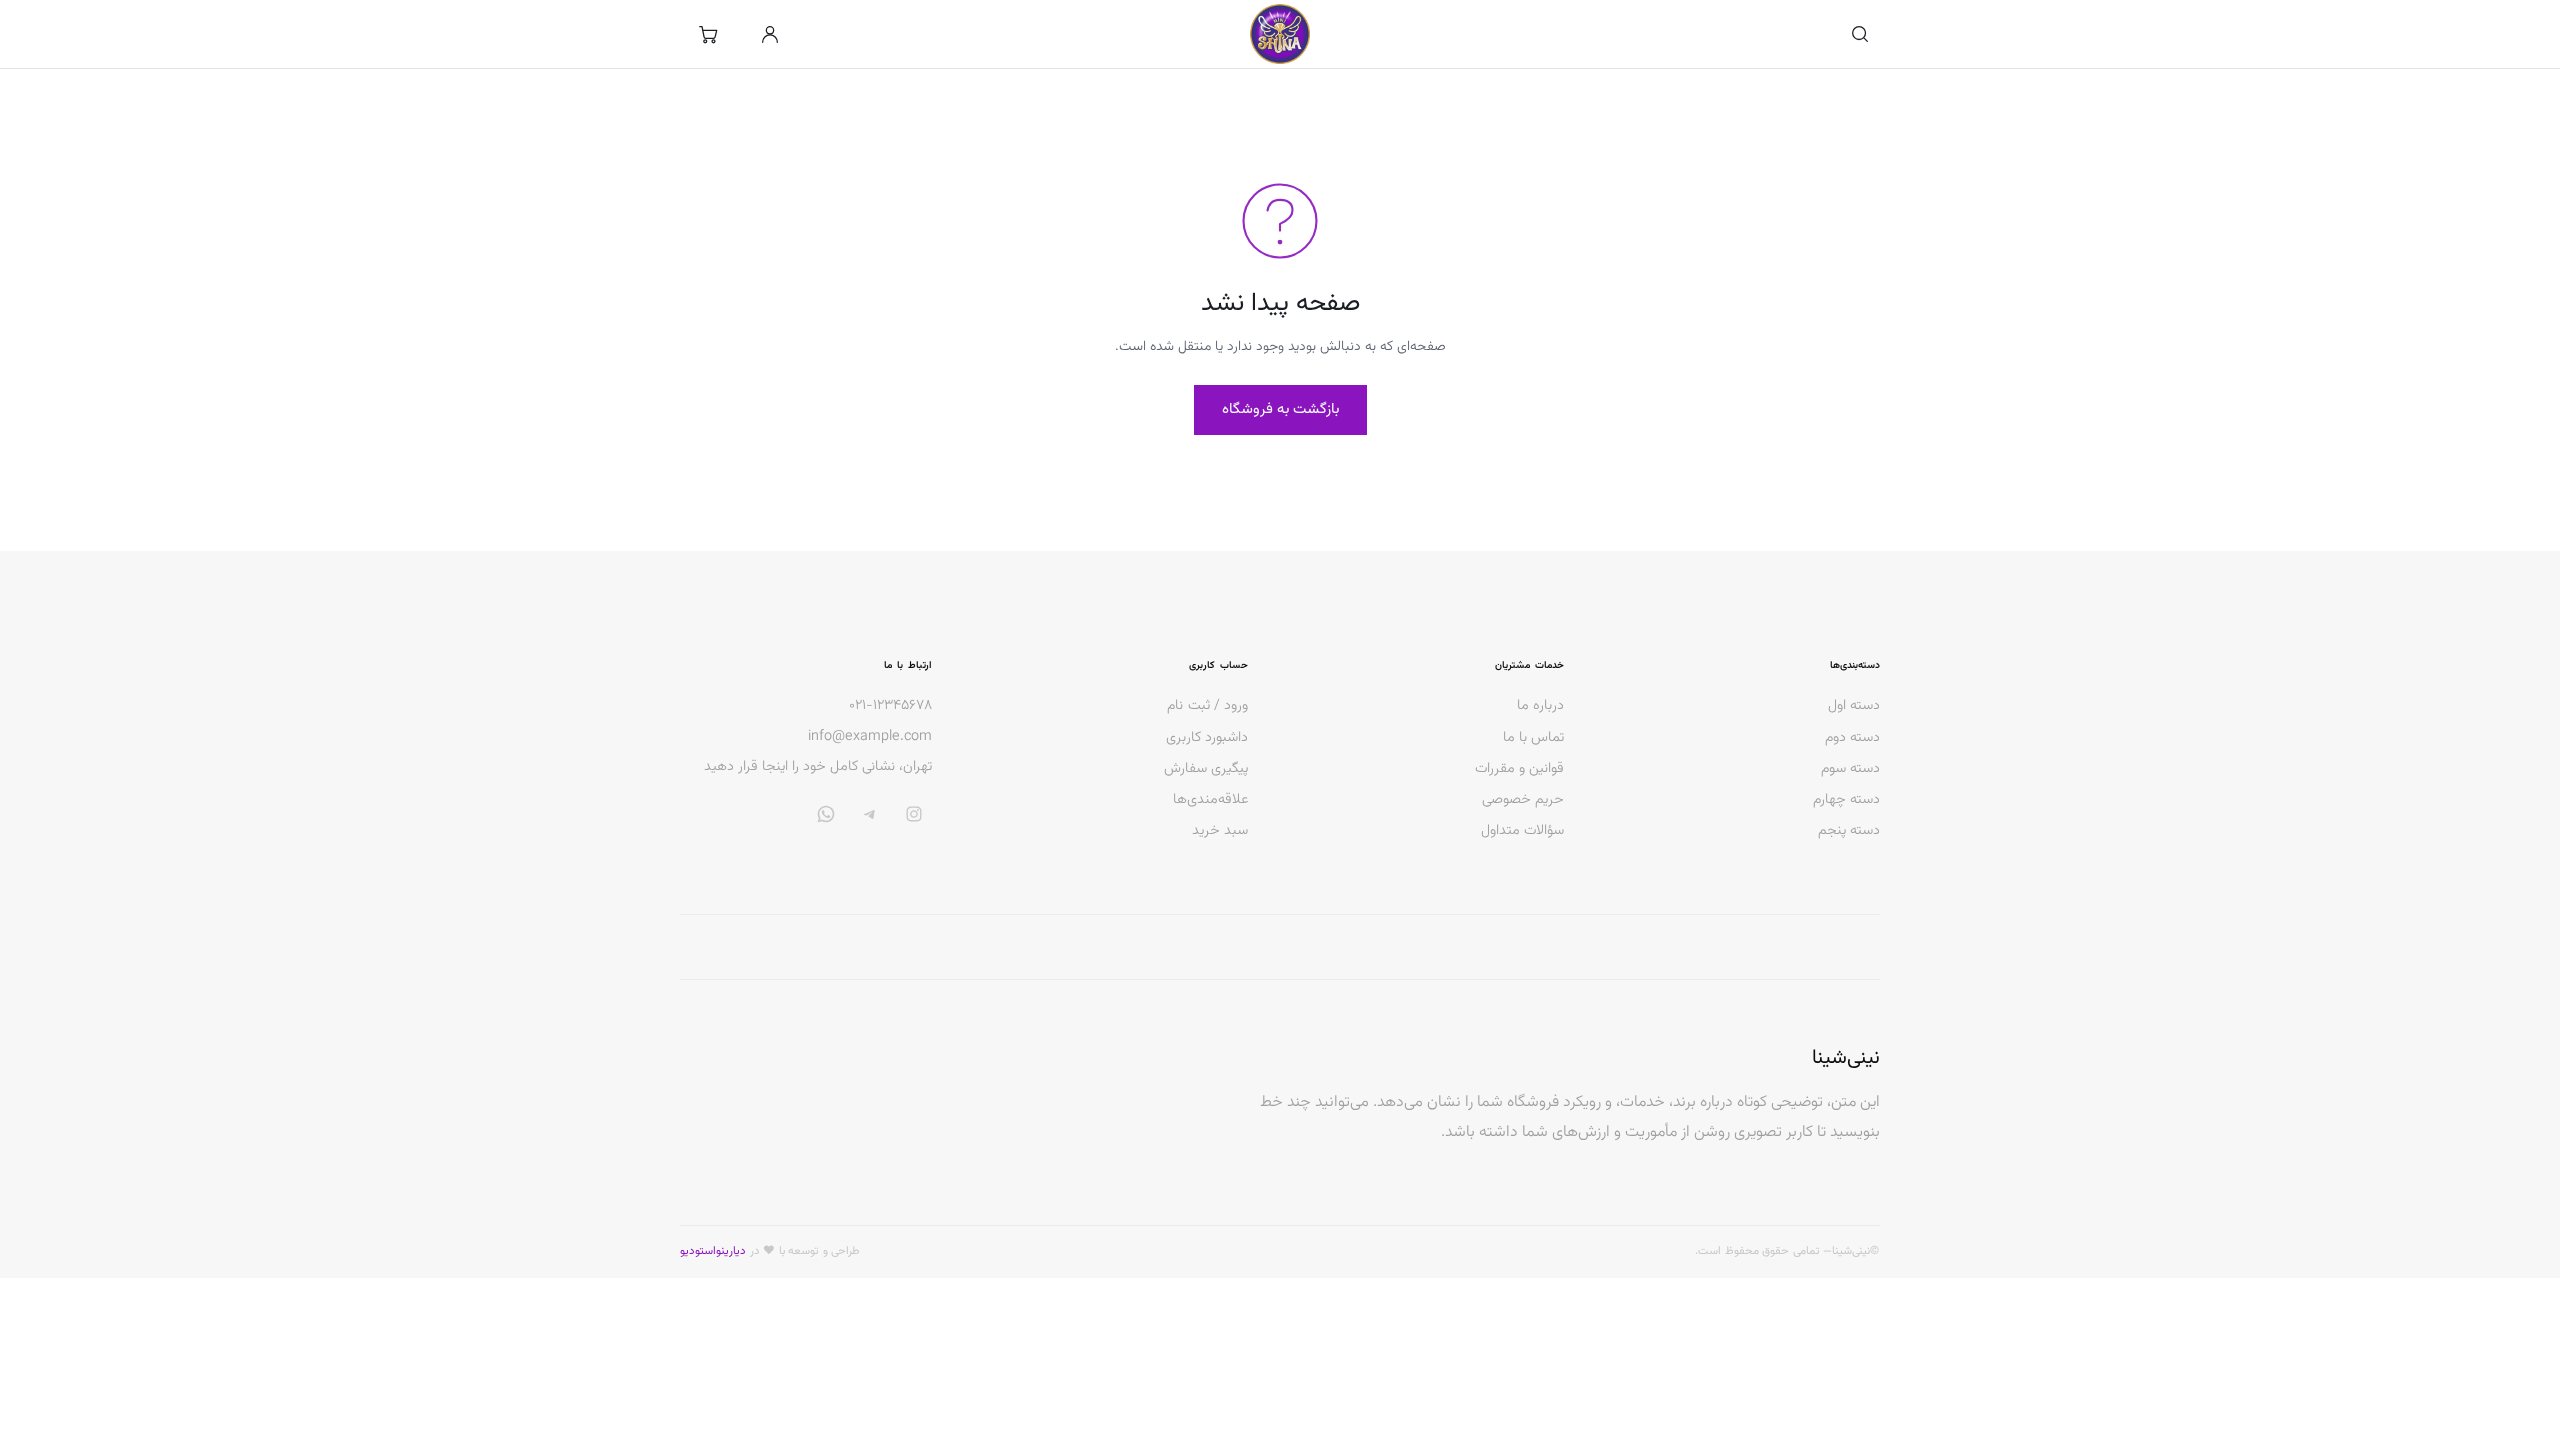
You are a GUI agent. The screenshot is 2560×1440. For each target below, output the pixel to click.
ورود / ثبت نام (1207, 705)
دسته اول (1854, 705)
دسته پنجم (1849, 830)
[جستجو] (1860, 34)
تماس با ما (1533, 737)
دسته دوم (1852, 737)
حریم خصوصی (1523, 799)
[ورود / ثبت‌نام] (770, 34)
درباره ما (1540, 705)
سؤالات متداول (1522, 830)
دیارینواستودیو (713, 1251)
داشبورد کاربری (1207, 737)
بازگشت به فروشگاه (1280, 409)
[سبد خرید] (708, 34)
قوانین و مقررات (1519, 768)
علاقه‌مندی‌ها (1210, 799)
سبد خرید (1220, 830)
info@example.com (870, 737)
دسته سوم (1850, 768)
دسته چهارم (1846, 799)
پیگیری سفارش (1206, 768)
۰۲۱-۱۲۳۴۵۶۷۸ (890, 706)
